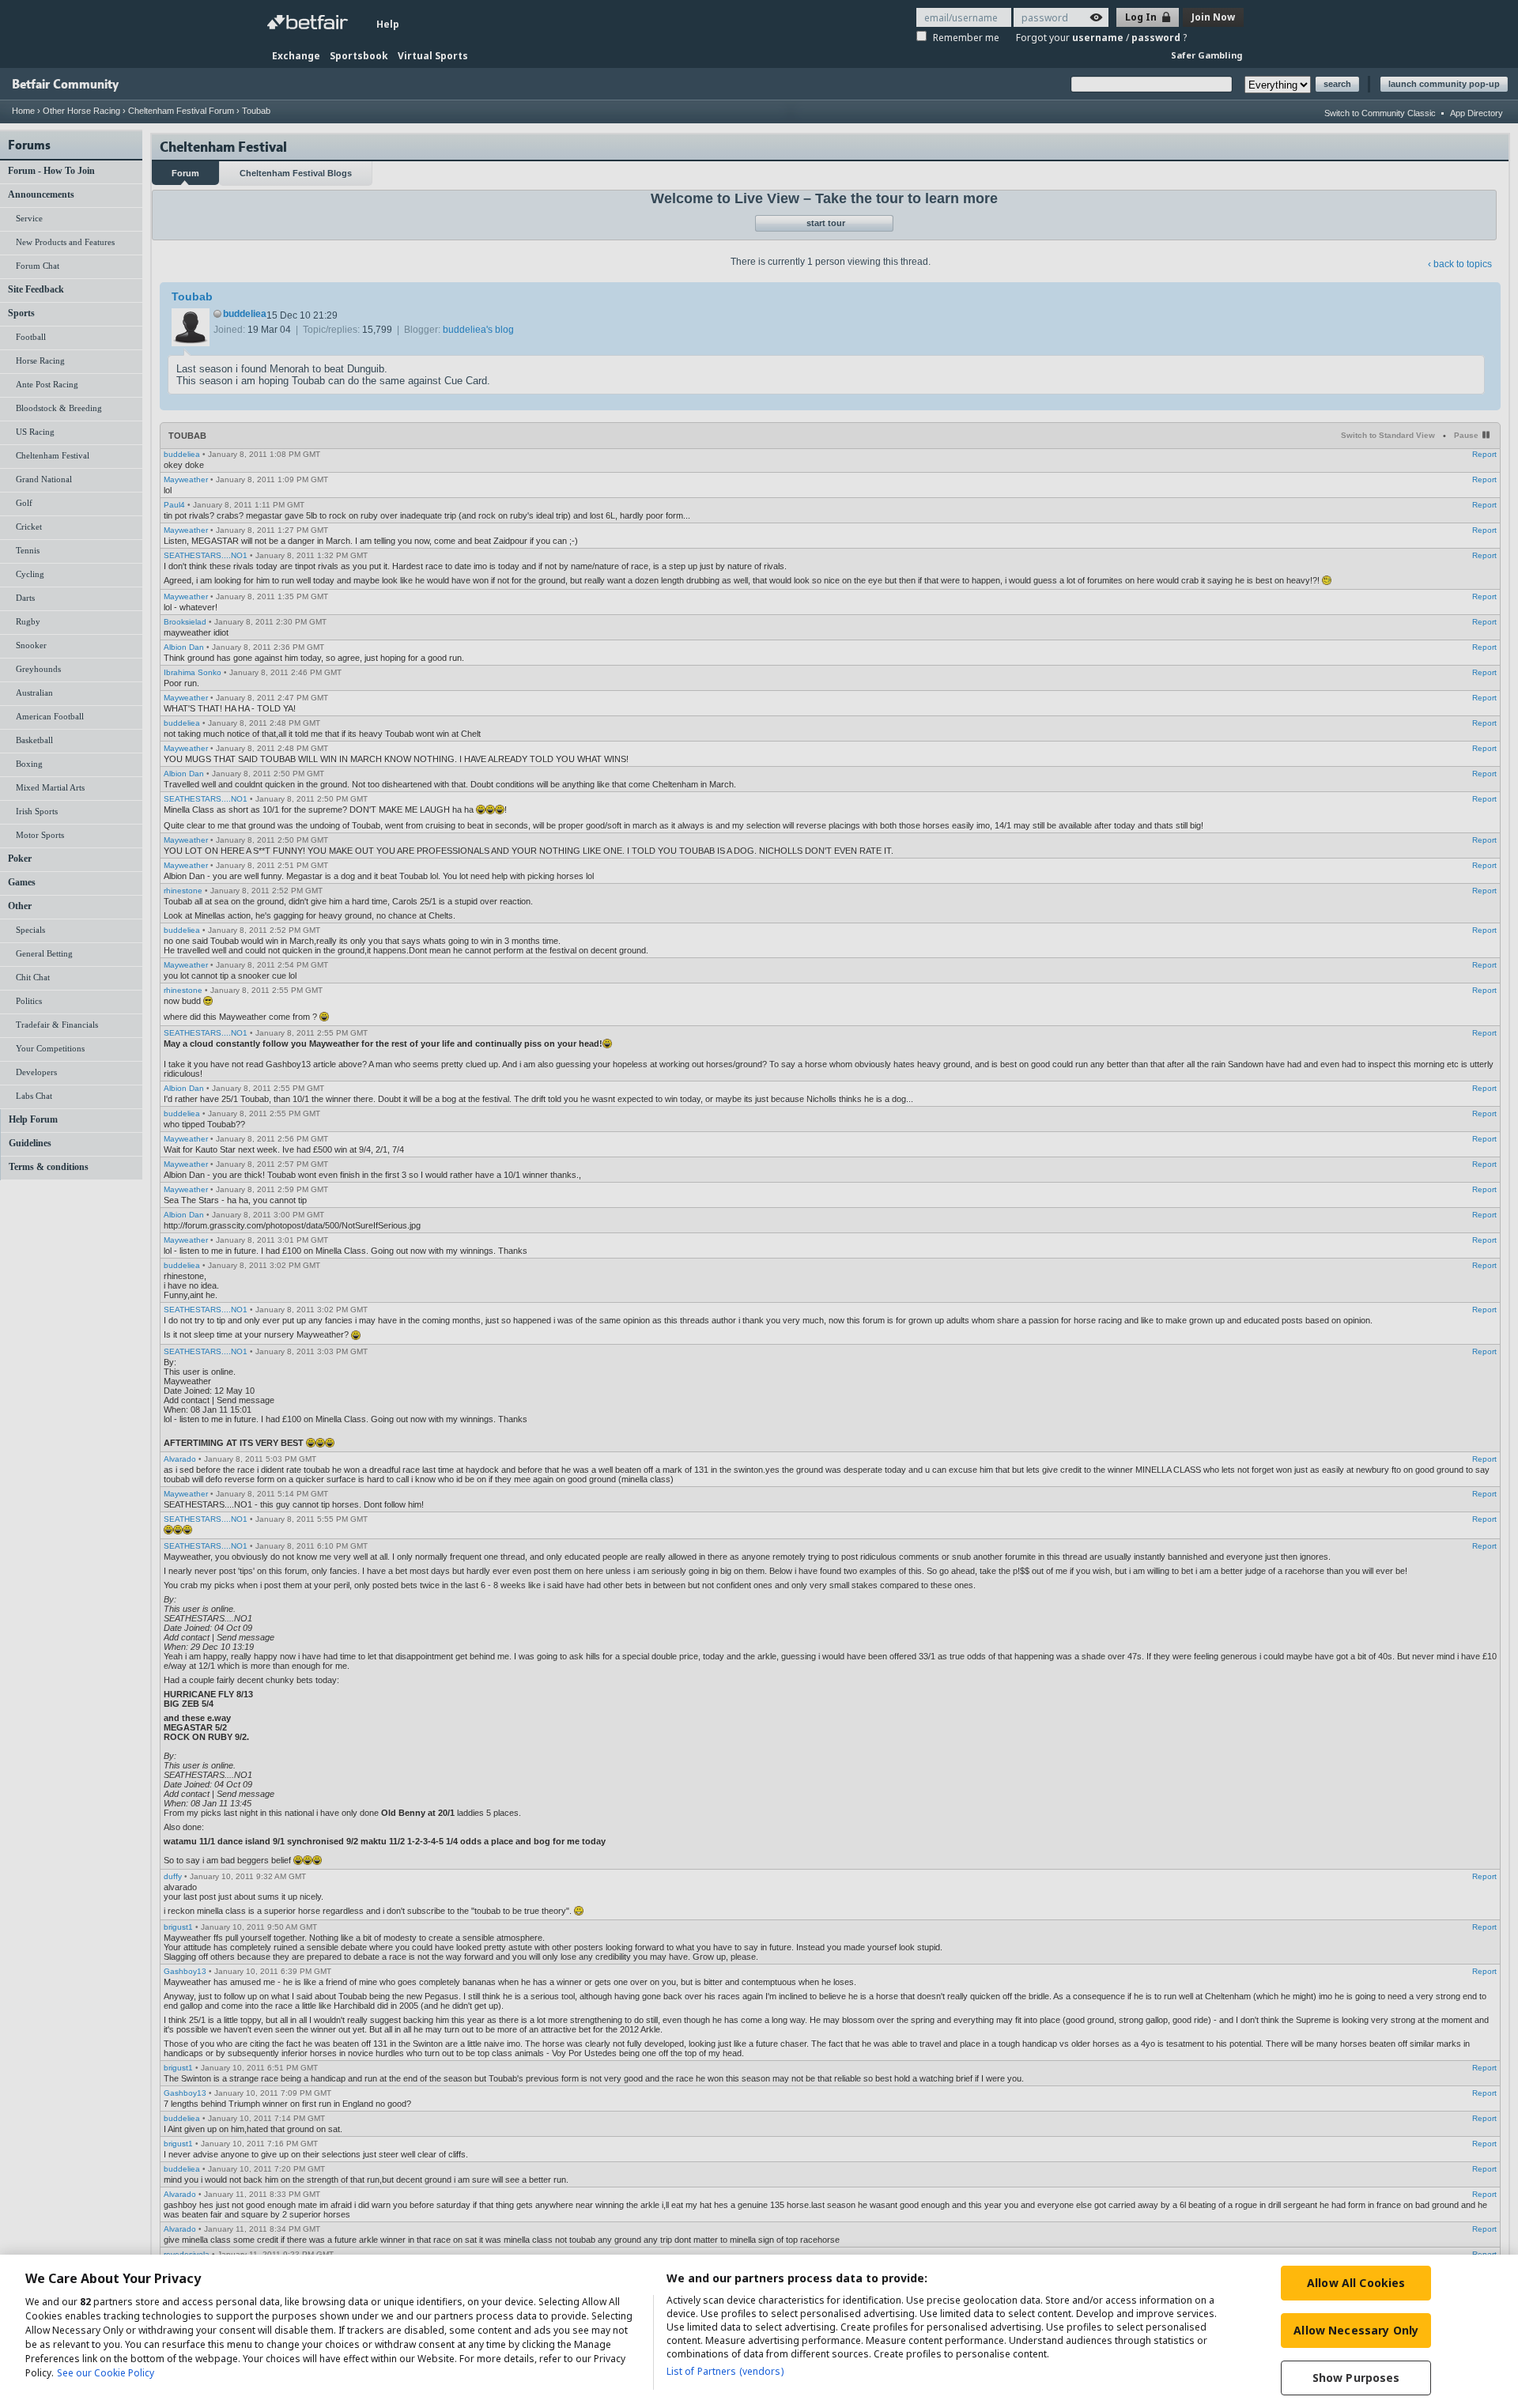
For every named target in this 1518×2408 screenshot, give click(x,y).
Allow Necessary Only (1356, 2330)
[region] (759, 2331)
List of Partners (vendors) (725, 2371)
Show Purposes (1356, 2378)
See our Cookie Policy (106, 2373)
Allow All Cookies (1356, 2283)
